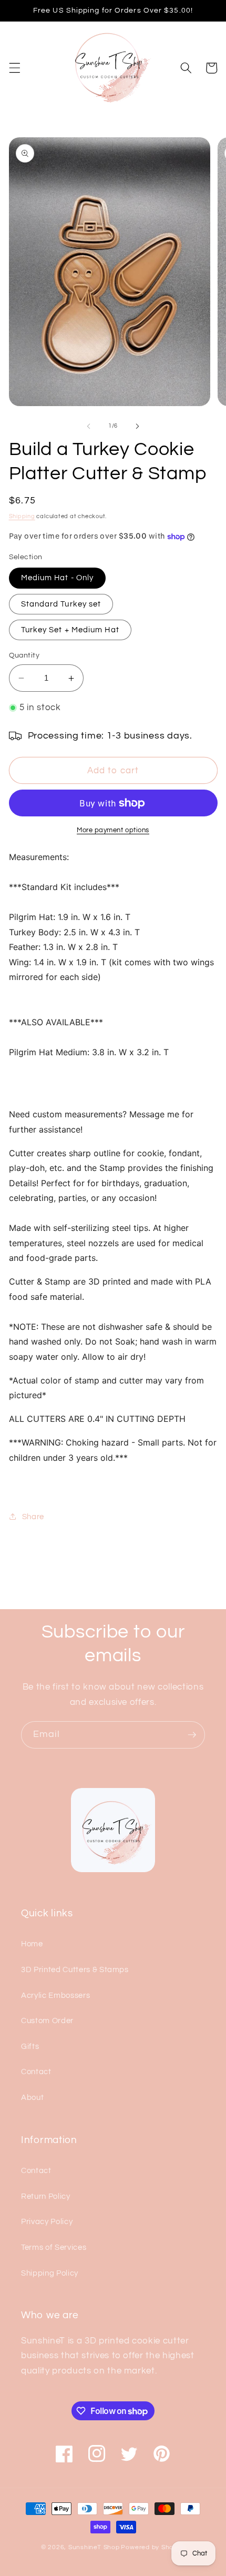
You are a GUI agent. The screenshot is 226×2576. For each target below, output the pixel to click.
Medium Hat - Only (58, 578)
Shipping (22, 516)
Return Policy (46, 2196)
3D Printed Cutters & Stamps (75, 1969)
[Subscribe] (192, 1735)
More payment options (113, 830)
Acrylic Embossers (55, 1995)
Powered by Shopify (153, 2547)
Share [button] (33, 1517)
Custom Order (47, 2021)
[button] (14, 68)
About (32, 2097)
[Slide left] (89, 426)
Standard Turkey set (61, 604)
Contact (36, 2072)
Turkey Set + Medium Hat (70, 630)
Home (32, 1944)
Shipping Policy (50, 2273)
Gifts (30, 2046)
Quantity (24, 655)
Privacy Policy (47, 2221)
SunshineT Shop (94, 2547)
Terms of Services (54, 2247)
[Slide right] (137, 426)
